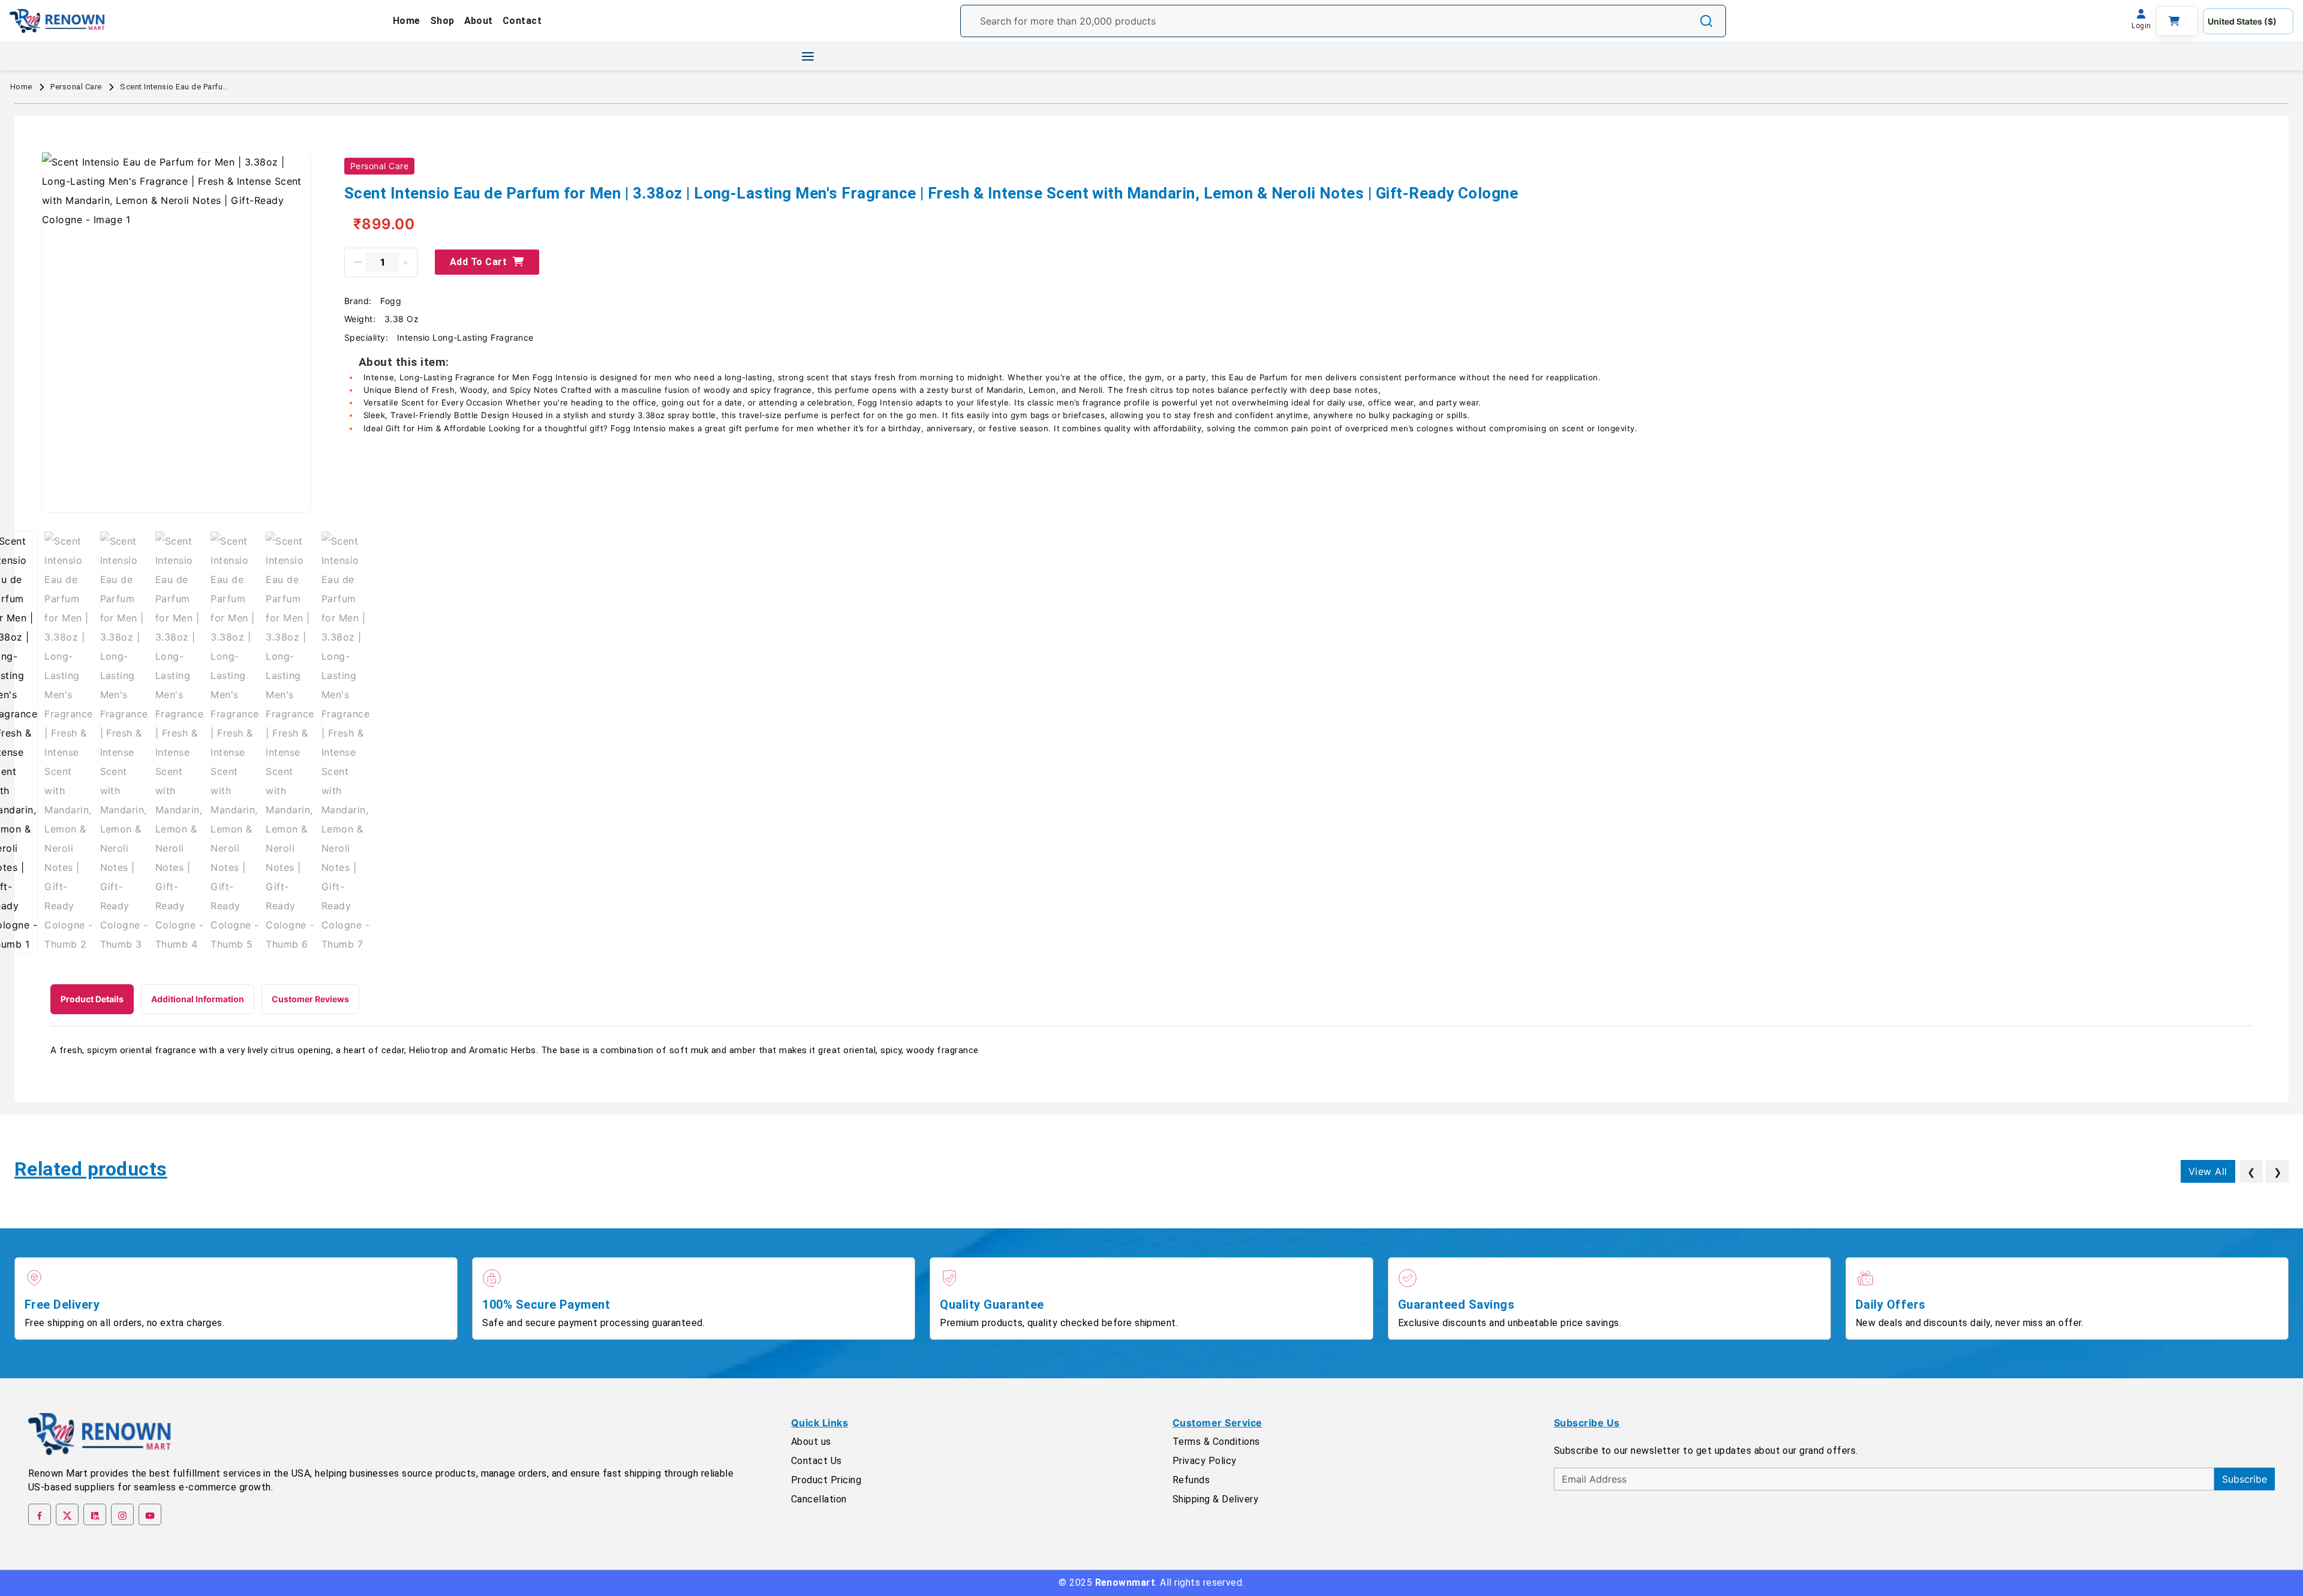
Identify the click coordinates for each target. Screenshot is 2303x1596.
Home (407, 21)
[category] (808, 56)
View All (2208, 1171)
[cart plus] (406, 262)
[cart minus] (358, 262)
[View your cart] (2177, 21)
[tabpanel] (1151, 1051)
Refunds (1191, 1480)
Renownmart (1125, 1583)
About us (811, 1442)
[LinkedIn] (95, 1514)
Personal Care (76, 87)
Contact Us (817, 1461)
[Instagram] (122, 1514)
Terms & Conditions (1216, 1442)
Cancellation (819, 1499)
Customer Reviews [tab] (310, 999)
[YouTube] (150, 1514)
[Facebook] (40, 1514)
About (479, 21)
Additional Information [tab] (198, 999)
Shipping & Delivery (1215, 1499)
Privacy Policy (1205, 1461)
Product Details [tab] (92, 999)
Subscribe (2245, 1479)
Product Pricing (826, 1480)
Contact (522, 21)
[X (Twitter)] (67, 1514)
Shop (442, 21)
